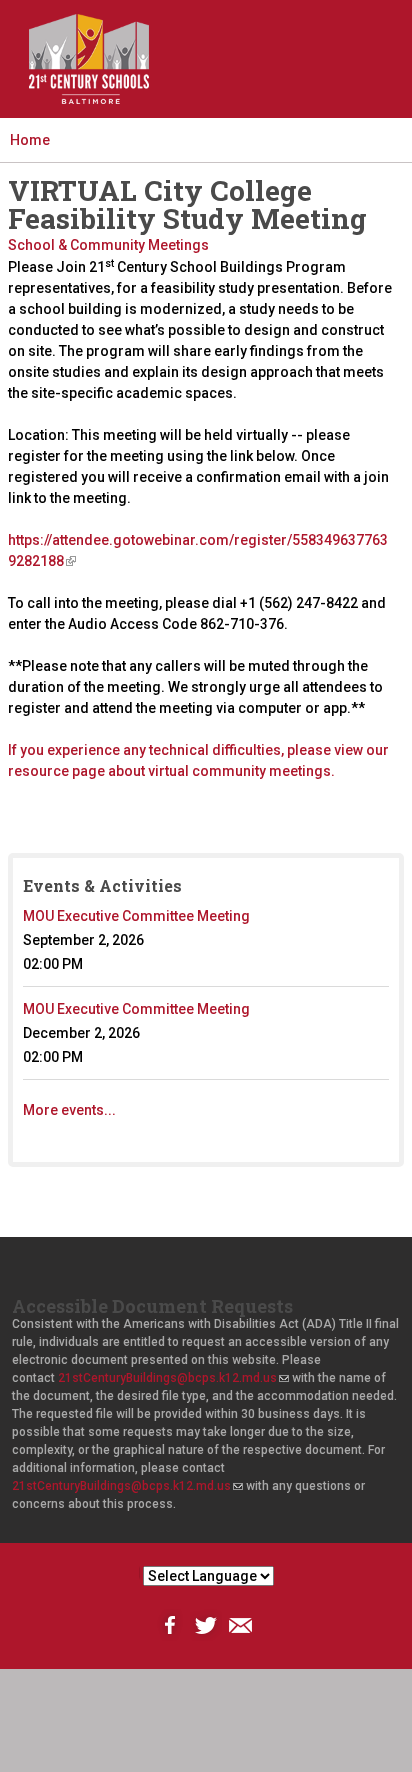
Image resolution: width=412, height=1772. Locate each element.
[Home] (89, 59)
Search (285, 76)
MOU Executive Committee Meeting (136, 916)
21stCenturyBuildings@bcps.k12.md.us (173, 1378)
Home (30, 140)
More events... (69, 1110)
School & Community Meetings (108, 245)
